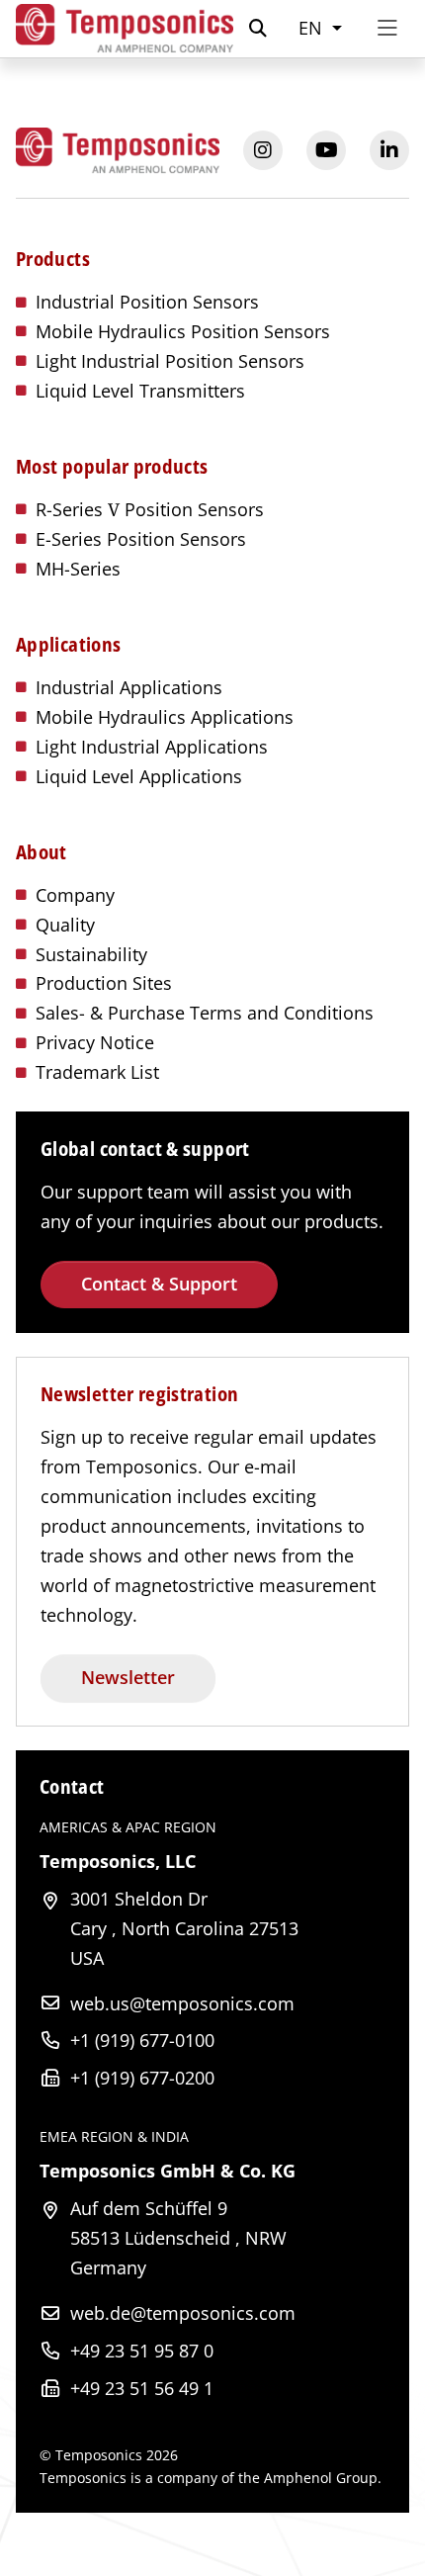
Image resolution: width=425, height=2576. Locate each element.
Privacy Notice (95, 1042)
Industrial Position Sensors (147, 302)
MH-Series (78, 569)
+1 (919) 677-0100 (142, 2040)
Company (75, 895)
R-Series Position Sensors (150, 509)
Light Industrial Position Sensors (170, 361)
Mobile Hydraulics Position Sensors (183, 331)
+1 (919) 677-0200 (142, 2078)
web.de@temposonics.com (183, 2313)
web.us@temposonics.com (182, 2003)
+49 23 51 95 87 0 (142, 2351)
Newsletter (128, 1677)
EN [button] (313, 28)
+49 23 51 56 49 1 (142, 2388)
